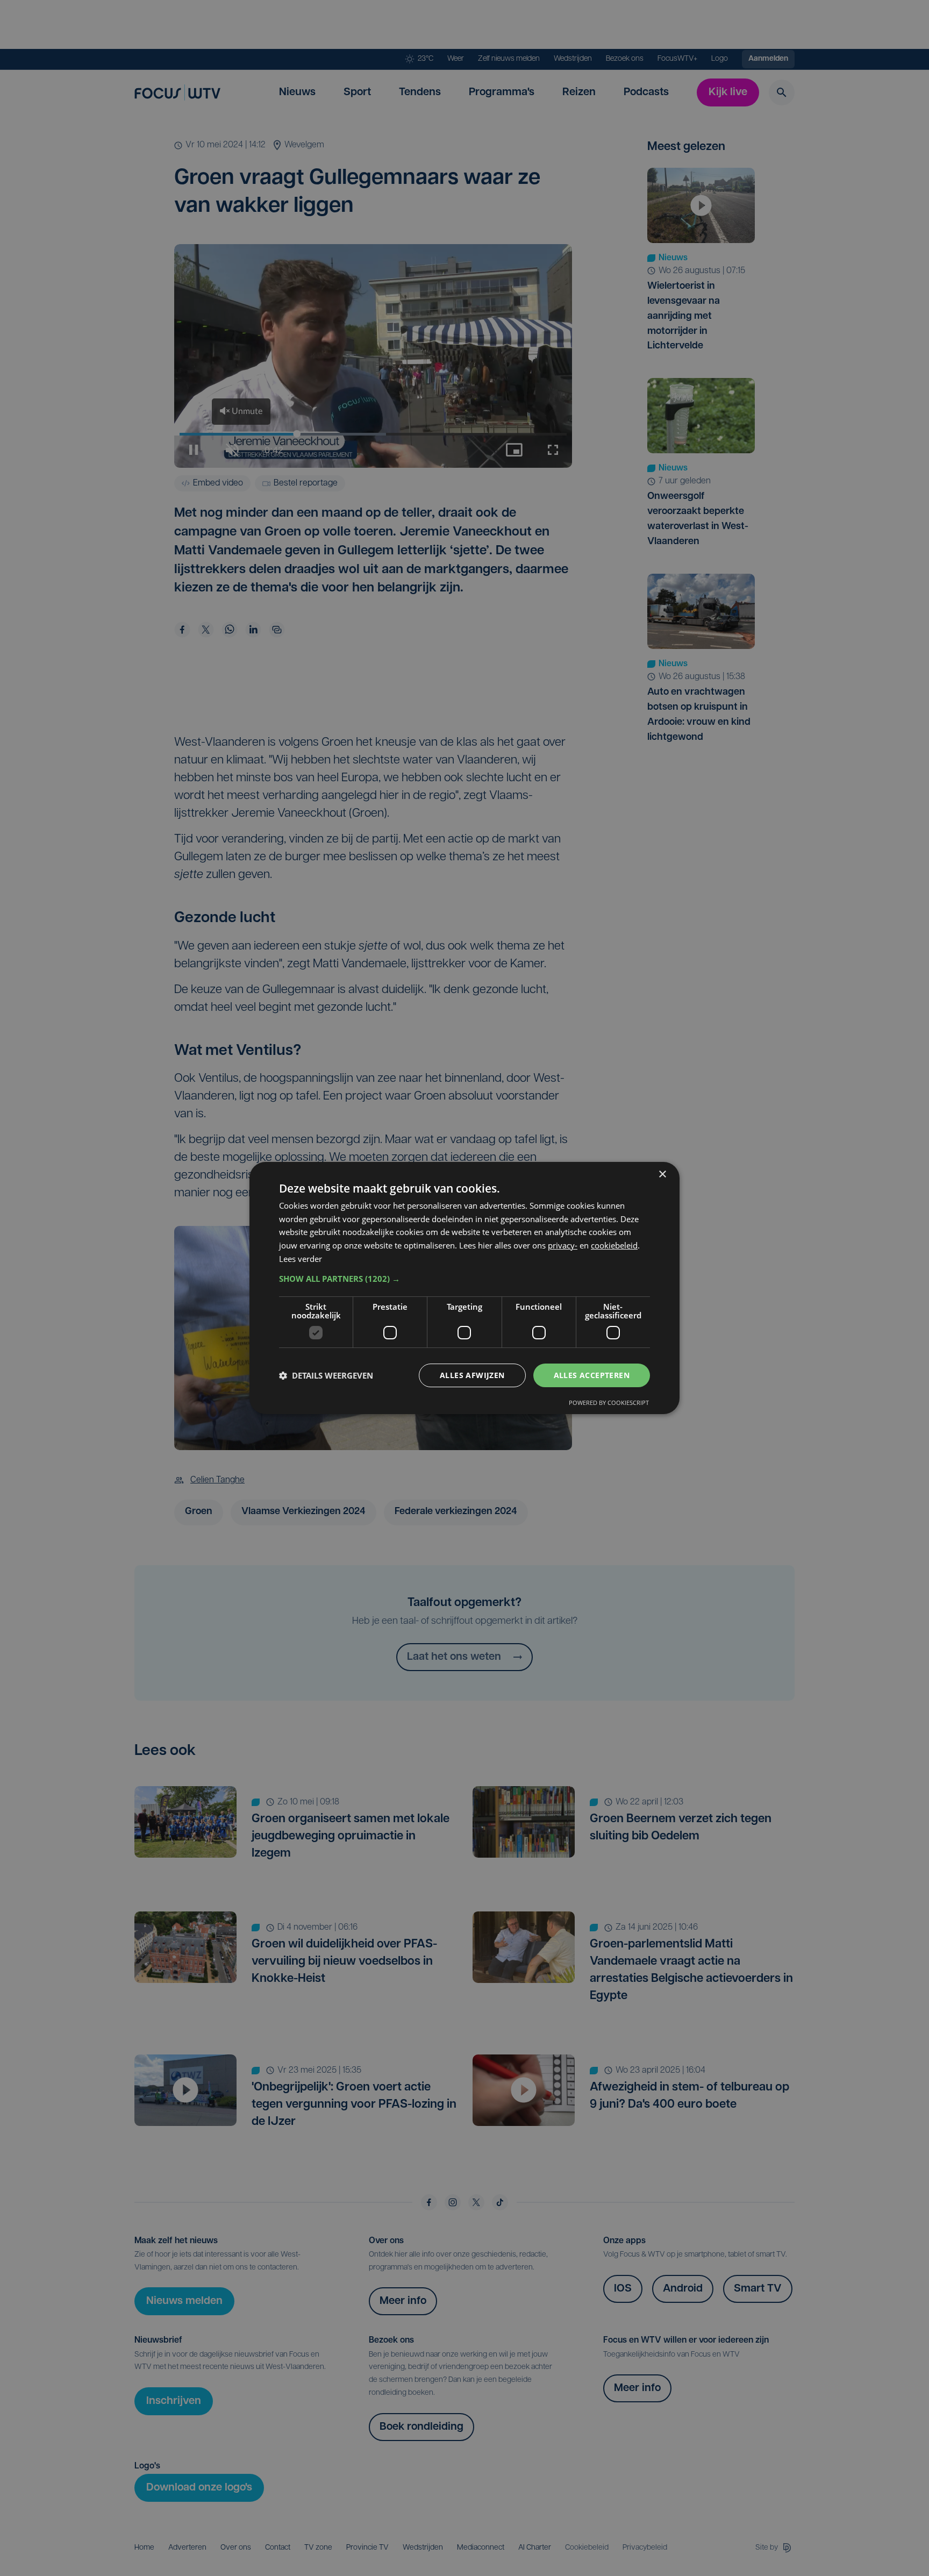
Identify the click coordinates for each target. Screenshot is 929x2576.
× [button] (662, 1175)
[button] (464, 1279)
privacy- (563, 1245)
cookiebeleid (614, 1245)
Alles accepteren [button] (592, 1375)
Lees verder (301, 1259)
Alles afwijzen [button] (472, 1375)
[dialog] (464, 1288)
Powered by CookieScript (609, 1403)
